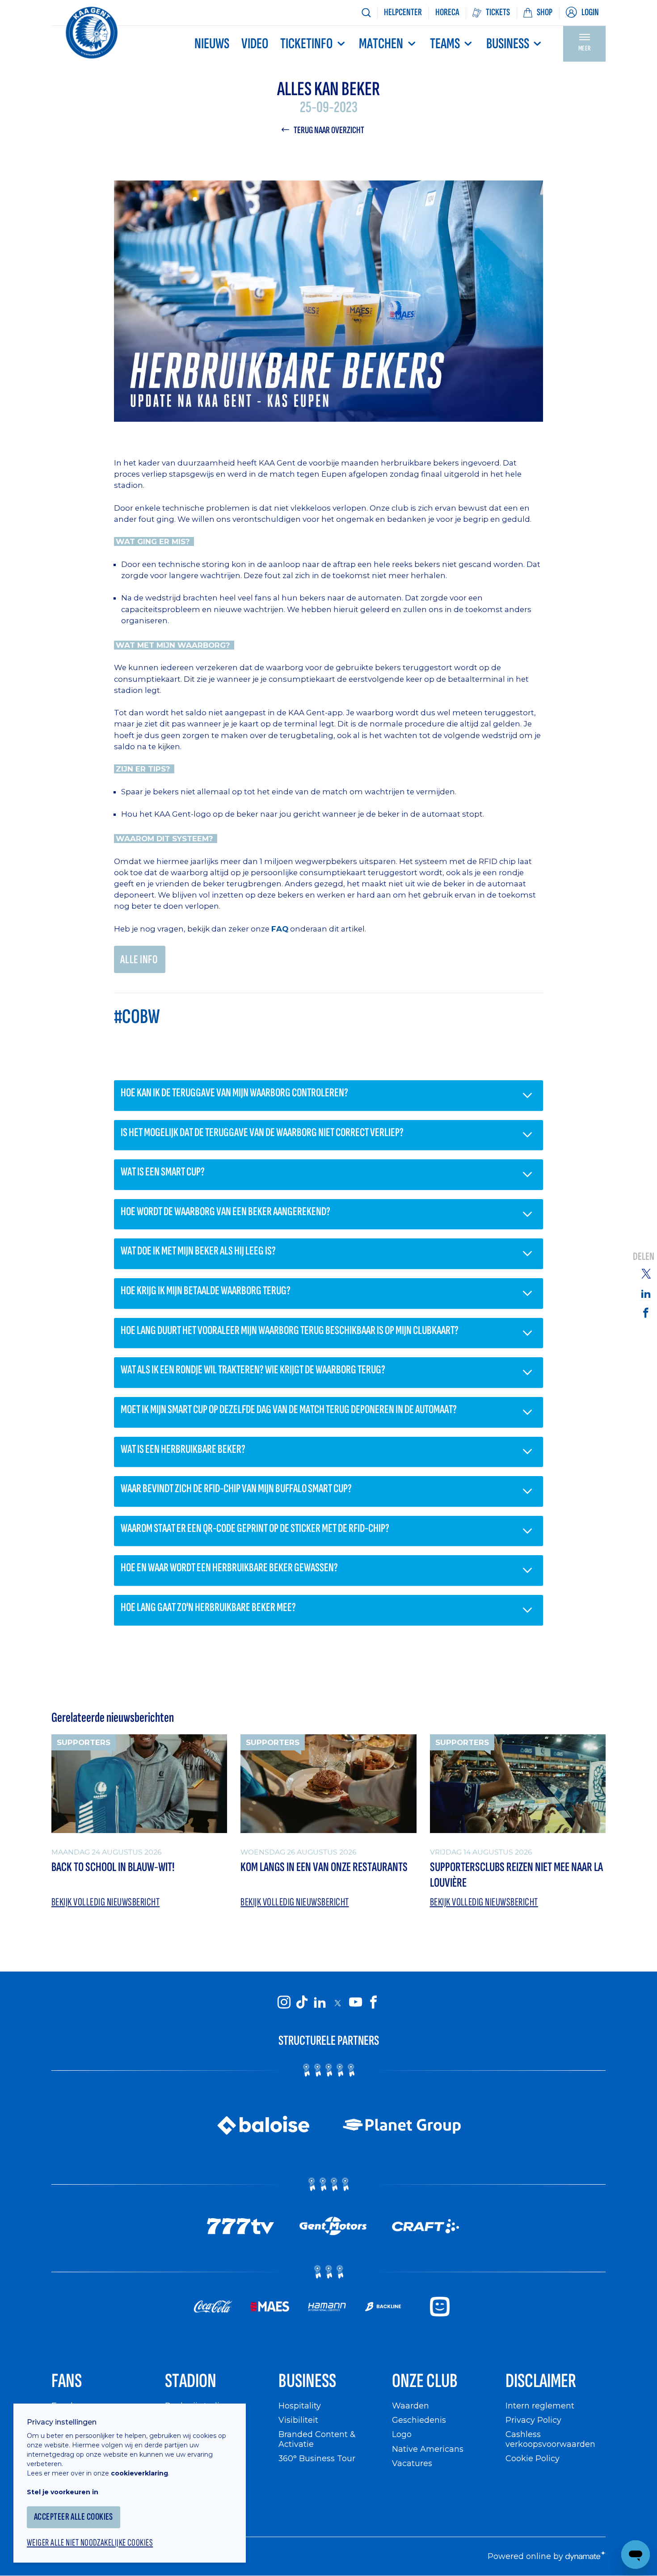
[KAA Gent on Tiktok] (302, 2002)
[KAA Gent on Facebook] (373, 2002)
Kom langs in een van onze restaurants (324, 1867)
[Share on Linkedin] (646, 1293)
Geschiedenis (419, 2420)
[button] (328, 1096)
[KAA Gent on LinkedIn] (320, 2002)
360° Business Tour (317, 2458)
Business (508, 44)
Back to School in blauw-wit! (113, 1867)
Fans (67, 2381)
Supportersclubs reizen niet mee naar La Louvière (516, 1875)
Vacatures (412, 2463)
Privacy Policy (533, 2420)
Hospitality (300, 2406)
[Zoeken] (366, 13)
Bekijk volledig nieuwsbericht (105, 1902)
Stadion (191, 2381)
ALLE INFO (139, 960)
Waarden (411, 2406)
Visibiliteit (298, 2420)
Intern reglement (540, 2406)
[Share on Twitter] (646, 1273)
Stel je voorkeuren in (63, 2492)
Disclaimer (541, 2381)
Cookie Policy (533, 2458)
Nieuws (212, 44)
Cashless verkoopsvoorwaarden (550, 2439)
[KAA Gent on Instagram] (284, 2002)
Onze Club (425, 2381)
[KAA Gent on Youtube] (355, 2002)
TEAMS (445, 44)
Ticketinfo (306, 44)
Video (255, 44)
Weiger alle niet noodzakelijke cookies (90, 2543)
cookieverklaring (139, 2473)
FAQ (280, 929)
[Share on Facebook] (646, 1313)
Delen (644, 1257)
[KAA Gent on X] (337, 2003)
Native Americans (428, 2449)
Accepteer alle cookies (74, 2517)
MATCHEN (381, 44)
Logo (402, 2434)
